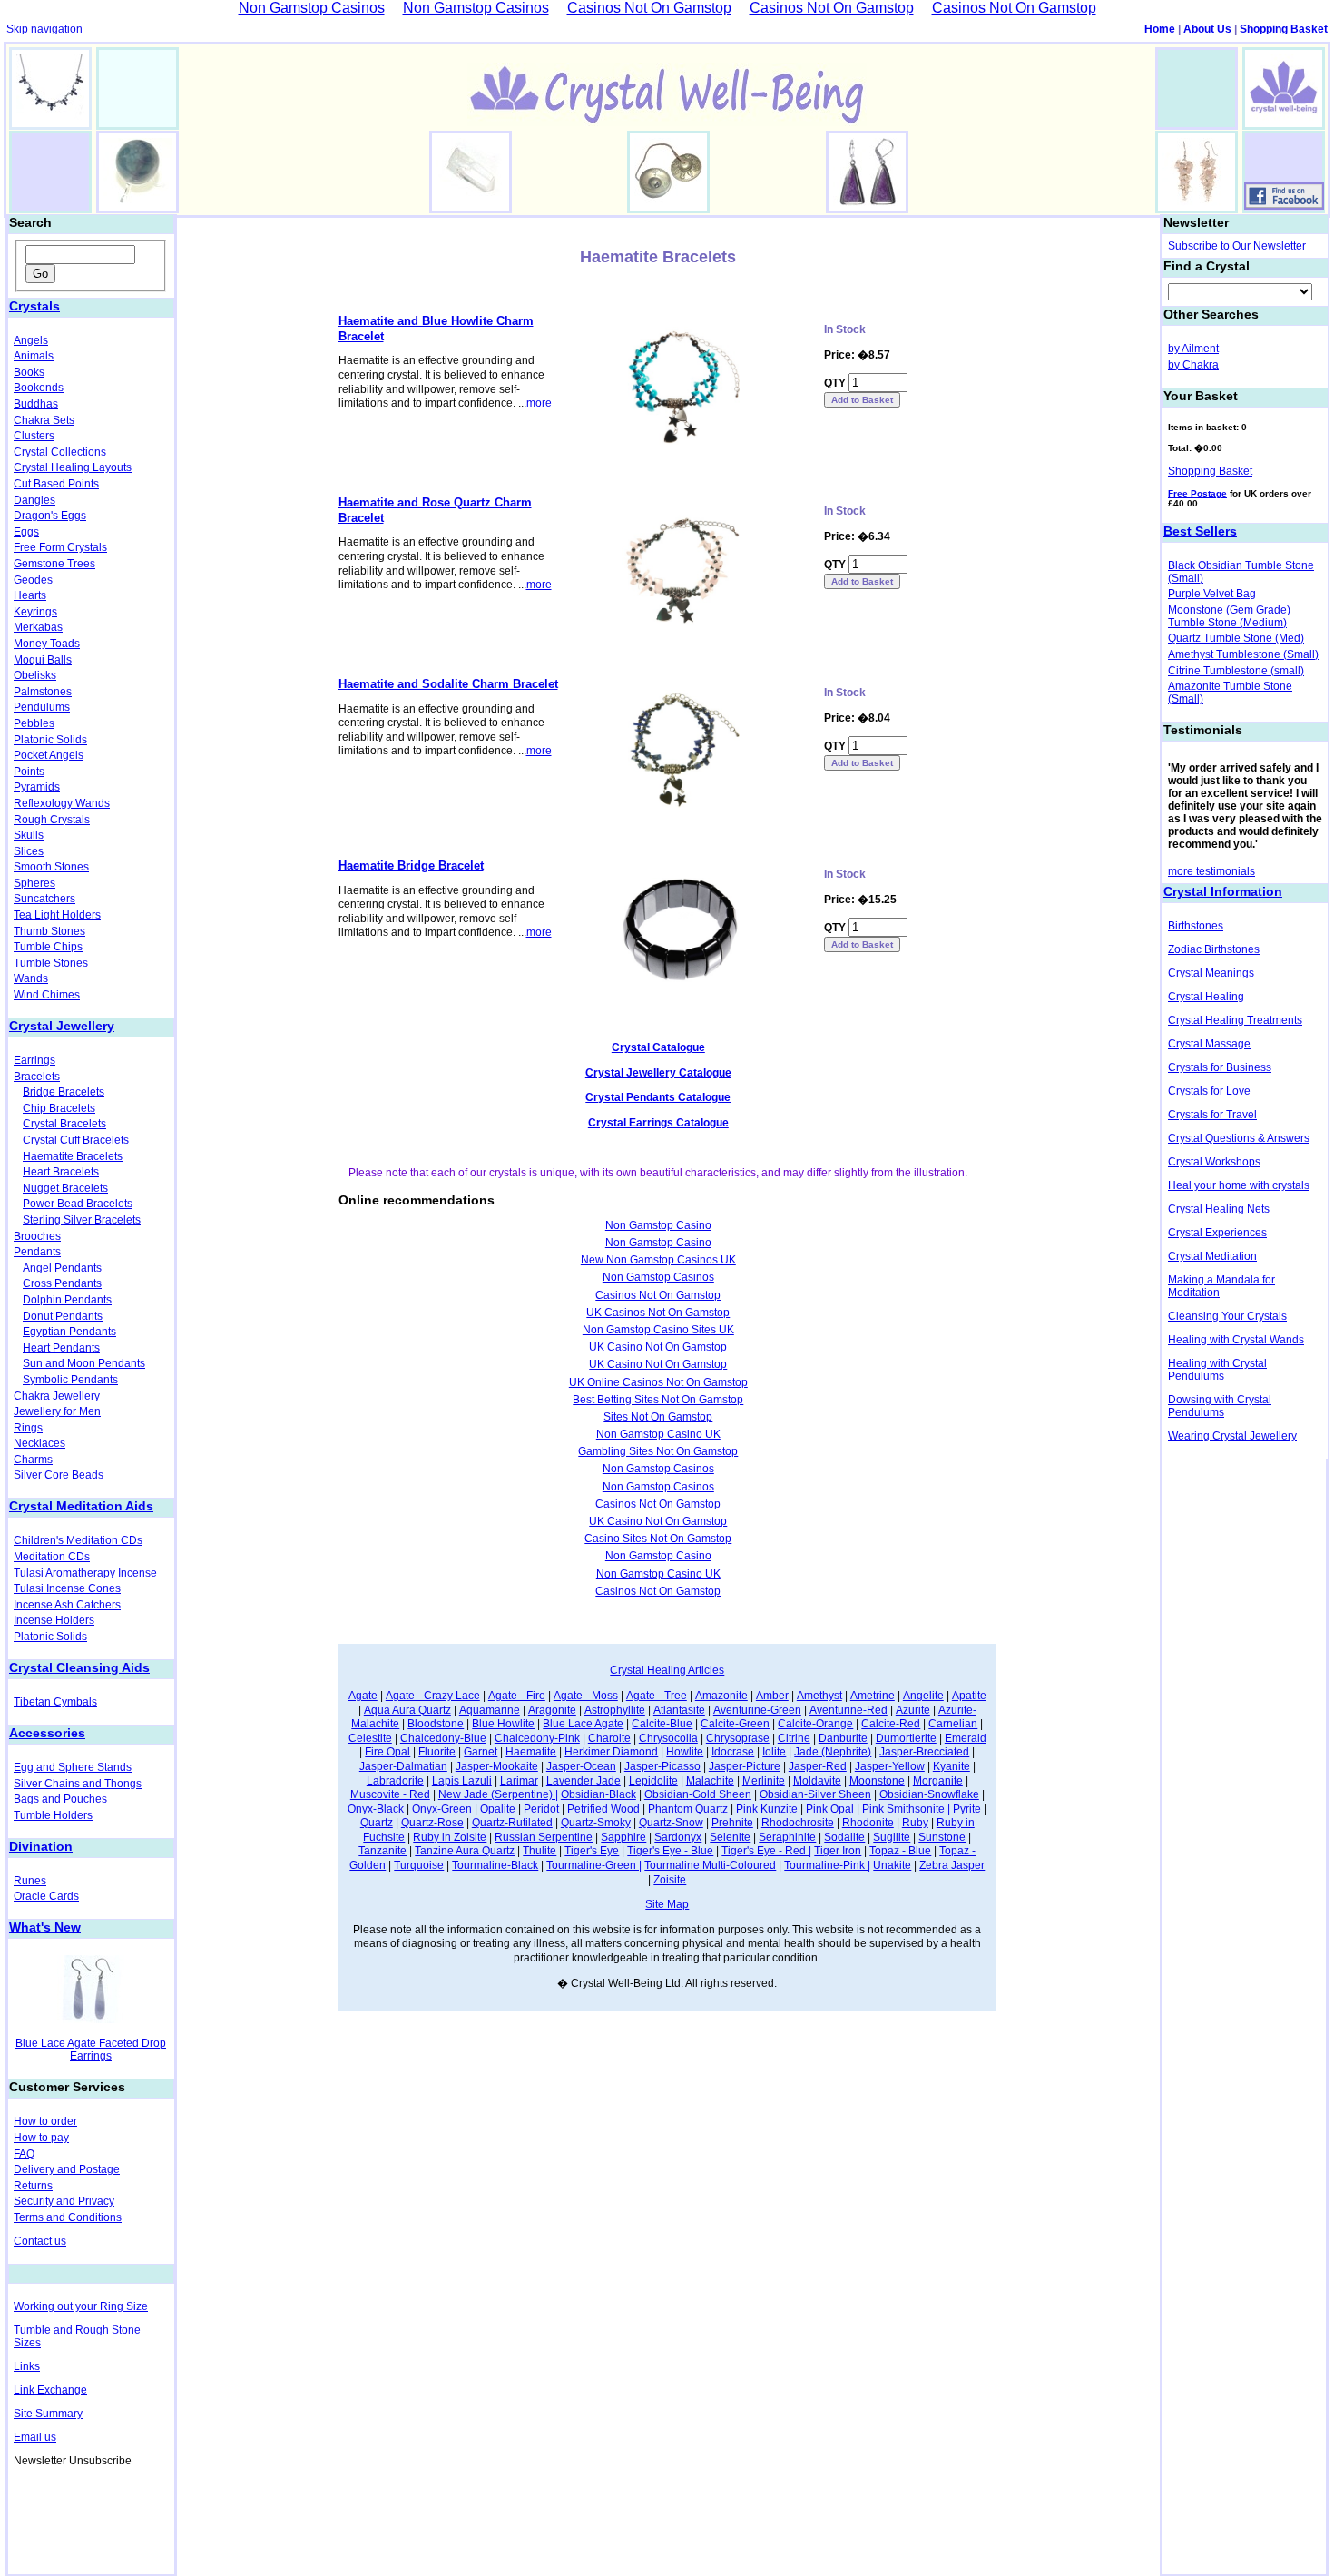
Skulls (29, 835)
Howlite (685, 1752)
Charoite (609, 1738)
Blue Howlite (503, 1724)
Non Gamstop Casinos (658, 1277)
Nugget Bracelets (65, 1188)
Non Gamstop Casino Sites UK (658, 1330)
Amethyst (819, 1696)
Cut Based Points (56, 484)
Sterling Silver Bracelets (82, 1220)
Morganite (938, 1781)
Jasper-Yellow (890, 1766)
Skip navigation (44, 29)
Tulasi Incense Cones (67, 1588)
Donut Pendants (63, 1316)
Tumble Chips (48, 947)
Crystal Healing (1206, 997)
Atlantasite (679, 1710)
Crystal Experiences (1217, 1233)
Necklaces (39, 1443)
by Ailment (1193, 349)
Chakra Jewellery (57, 1396)
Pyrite (967, 1809)
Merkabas (38, 627)
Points (29, 772)
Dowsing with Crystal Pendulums (1220, 1406)
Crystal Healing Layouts (73, 467)
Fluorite (437, 1752)
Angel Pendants (62, 1268)
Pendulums (42, 707)
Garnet (481, 1752)
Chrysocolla (668, 1738)
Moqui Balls (43, 660)
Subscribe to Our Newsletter (1237, 246)
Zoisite (670, 1880)
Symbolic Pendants (70, 1380)
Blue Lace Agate (583, 1724)
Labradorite (395, 1781)
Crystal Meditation (1212, 1256)
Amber (772, 1696)
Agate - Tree (657, 1696)
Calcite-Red (891, 1724)
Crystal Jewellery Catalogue (658, 1073)
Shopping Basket (1284, 29)
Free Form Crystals (60, 547)
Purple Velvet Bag (1212, 594)
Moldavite (817, 1781)
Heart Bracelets (61, 1172)
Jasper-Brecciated (924, 1752)
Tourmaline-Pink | (827, 1865)
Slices (29, 851)
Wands (31, 978)
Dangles (34, 500)
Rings (28, 1428)
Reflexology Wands (62, 803)
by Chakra (1193, 365)
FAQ (24, 2154)
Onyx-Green (442, 1809)
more (539, 403)
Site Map (667, 1904)
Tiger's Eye (592, 1851)
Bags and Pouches (60, 1799)
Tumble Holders (53, 1815)
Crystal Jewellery (62, 1026)
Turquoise (419, 1865)
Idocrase (733, 1752)
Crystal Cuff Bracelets (76, 1140)
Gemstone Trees (54, 564)
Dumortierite (906, 1738)
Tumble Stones (51, 963)
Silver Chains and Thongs (78, 1784)
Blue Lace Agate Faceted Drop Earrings (91, 2050)
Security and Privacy (64, 2201)
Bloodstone (436, 1724)
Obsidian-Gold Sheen (698, 1794)
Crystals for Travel (1212, 1115)
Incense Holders (54, 1620)
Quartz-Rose (432, 1823)
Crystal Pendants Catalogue (658, 1097)
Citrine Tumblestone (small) (1236, 671)
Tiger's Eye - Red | (766, 1851)
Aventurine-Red (848, 1710)
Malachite (710, 1781)
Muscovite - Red (390, 1794)
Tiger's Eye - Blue (670, 1851)
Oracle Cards (46, 1896)
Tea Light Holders (57, 915)
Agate (363, 1696)
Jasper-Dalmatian (403, 1766)
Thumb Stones (49, 931)
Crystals (34, 306)
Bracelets (37, 1077)
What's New (45, 1927)
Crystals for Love (1209, 1091)
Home (1160, 29)
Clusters (34, 436)
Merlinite (764, 1781)
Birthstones (1196, 926)
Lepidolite (653, 1781)
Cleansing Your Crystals (1227, 1316)
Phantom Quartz (688, 1809)
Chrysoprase (738, 1738)
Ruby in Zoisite (450, 1837)
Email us (35, 2437)
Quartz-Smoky (596, 1823)
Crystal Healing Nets (1219, 1209)
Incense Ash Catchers (67, 1605)
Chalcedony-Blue (443, 1738)
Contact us (40, 2241)
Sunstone (942, 1837)
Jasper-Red (818, 1766)
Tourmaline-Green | (594, 1865)
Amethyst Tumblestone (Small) (1243, 654)
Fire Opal (387, 1752)
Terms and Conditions (68, 2217)
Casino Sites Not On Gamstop (658, 1539)
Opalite (498, 1809)
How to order (45, 2121)
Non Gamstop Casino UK (658, 1434)
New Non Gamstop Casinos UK (658, 1260)
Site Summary (48, 2414)
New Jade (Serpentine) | (498, 1794)
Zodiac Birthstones (1214, 949)
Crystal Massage (1209, 1044)
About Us (1207, 29)
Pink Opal (830, 1809)
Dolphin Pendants (67, 1300)
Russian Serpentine (544, 1837)
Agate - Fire (517, 1696)
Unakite (892, 1865)
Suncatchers (44, 899)
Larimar (519, 1781)
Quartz (377, 1823)
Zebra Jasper (952, 1865)
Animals (34, 356)
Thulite (539, 1851)
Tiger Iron (838, 1851)
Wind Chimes (47, 995)
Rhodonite (868, 1823)
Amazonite (721, 1696)
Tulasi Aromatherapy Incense (85, 1573)
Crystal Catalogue (658, 1047)
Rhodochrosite (798, 1823)
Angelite (923, 1696)
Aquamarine (490, 1710)
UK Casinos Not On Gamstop (658, 1313)
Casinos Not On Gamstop (658, 1295)
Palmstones (43, 692)
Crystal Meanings (1211, 973)
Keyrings (35, 612)
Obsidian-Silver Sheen (815, 1794)
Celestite (370, 1738)
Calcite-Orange (815, 1724)
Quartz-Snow (671, 1823)
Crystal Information (1223, 891)
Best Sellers (1200, 531)
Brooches (37, 1236)
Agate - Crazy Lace (433, 1696)
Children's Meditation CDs (78, 1540)
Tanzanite (383, 1851)
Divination (41, 1846)
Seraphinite (787, 1837)
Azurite (913, 1710)
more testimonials (1211, 871)
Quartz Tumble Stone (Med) (1236, 638)
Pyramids (37, 787)
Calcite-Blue (662, 1724)
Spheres (34, 883)
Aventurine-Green (757, 1710)
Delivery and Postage (67, 2169)
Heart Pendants (61, 1348)
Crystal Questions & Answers (1239, 1138)
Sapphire (623, 1837)
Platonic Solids (50, 740)
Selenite (730, 1837)
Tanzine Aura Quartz (465, 1851)
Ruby (915, 1823)
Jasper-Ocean (581, 1766)
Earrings (34, 1060)
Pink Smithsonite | (906, 1809)
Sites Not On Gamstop (658, 1417)
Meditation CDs (52, 1557)
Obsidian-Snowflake (929, 1794)
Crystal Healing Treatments (1235, 1020)
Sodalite (844, 1837)
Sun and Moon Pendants (84, 1363)
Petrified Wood (603, 1809)
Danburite (843, 1738)
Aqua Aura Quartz (407, 1710)
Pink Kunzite (767, 1809)
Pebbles (34, 723)
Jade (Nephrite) (833, 1752)
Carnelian (953, 1724)
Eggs (26, 532)
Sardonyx (678, 1837)
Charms (33, 1460)
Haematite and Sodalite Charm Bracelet (448, 684)
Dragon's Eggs (50, 516)
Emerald (966, 1738)
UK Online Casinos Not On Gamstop (658, 1382)
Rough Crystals (52, 820)
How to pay (41, 2138)
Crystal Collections (60, 452)
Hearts (30, 595)
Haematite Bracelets (73, 1156)
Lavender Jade (584, 1781)
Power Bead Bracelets (78, 1204)
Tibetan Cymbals (55, 1702)
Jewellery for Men (57, 1411)
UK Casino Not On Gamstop (658, 1347)
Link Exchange (50, 2390)
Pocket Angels (49, 755)
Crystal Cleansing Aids (79, 1667)
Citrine (794, 1738)
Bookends (39, 388)
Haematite (531, 1752)
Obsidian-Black (598, 1794)
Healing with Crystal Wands (1236, 1340)
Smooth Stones (51, 867)
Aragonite (552, 1710)
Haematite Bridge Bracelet (411, 865)
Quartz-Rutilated (512, 1823)
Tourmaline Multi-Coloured (710, 1865)
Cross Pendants (62, 1283)
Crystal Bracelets (64, 1124)
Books (29, 372)
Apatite (969, 1696)
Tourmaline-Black (495, 1865)
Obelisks (35, 675)
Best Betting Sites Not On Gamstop (658, 1400)
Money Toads (47, 644)
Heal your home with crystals (1239, 1185)
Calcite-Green (735, 1724)
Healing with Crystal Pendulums (1217, 1370)
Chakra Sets (44, 420)
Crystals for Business (1220, 1067)
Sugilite (892, 1837)
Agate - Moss (586, 1696)
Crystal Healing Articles (667, 1670)
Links (27, 2366)
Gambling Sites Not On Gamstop (658, 1451)
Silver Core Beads (59, 1475)
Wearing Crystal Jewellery (1232, 1436)
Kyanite (951, 1766)
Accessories (47, 1733)
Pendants (37, 1252)
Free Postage (1197, 493)
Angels (31, 340)
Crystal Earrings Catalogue (658, 1123)
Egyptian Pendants (69, 1332)
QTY (835, 383)
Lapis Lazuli (462, 1781)
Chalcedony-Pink (537, 1738)
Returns (33, 2186)
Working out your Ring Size (81, 2306)
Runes (30, 1881)
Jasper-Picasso (662, 1766)
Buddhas (36, 404)
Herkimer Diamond (611, 1752)
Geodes (33, 580)
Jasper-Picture (745, 1766)
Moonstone (877, 1781)
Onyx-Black (376, 1809)
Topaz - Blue (900, 1851)
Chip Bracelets (59, 1108)
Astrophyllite (615, 1710)
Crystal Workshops (1214, 1162)
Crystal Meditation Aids (81, 1506)
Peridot (541, 1809)
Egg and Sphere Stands (73, 1767)
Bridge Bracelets (64, 1092)
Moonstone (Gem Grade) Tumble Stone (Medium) (1229, 616)
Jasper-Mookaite (497, 1766)
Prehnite (732, 1823)
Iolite (774, 1752)
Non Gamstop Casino (658, 1225)
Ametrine (873, 1696)
